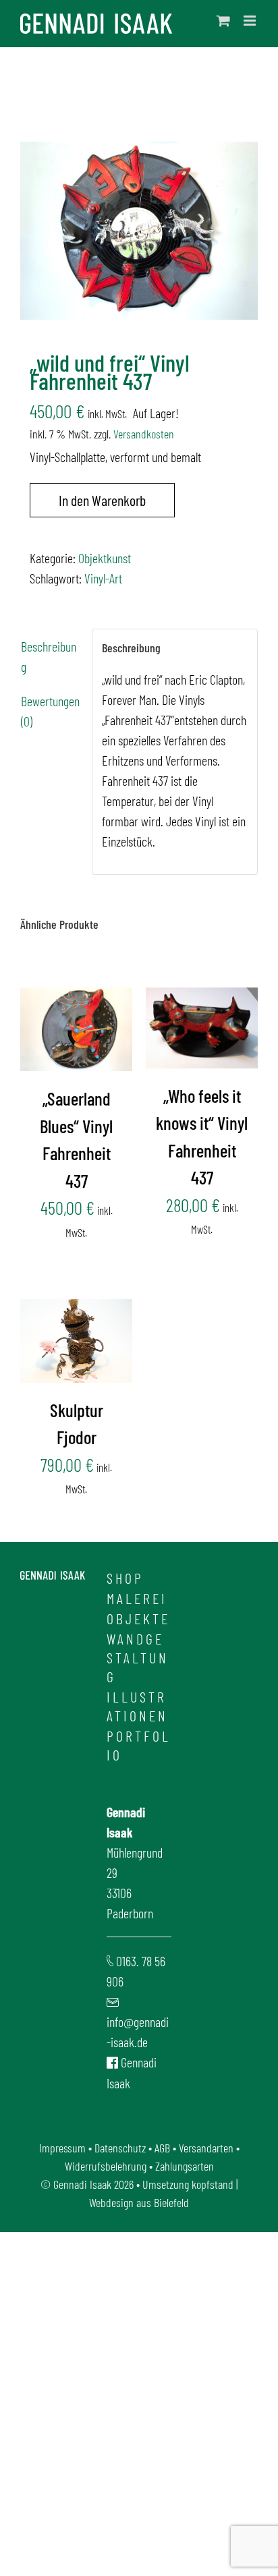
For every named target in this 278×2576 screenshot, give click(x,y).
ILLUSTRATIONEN (137, 1706)
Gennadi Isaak (82, 2184)
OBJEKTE (138, 1618)
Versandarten (206, 2148)
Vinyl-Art (103, 578)
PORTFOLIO (139, 1745)
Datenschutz (120, 2148)
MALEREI (137, 1598)
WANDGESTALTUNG (138, 1657)
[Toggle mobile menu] (251, 21)
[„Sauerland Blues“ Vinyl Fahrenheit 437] (76, 1029)
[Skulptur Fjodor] (76, 1341)
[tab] (51, 656)
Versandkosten (144, 434)
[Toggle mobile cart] (223, 21)
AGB (162, 2148)
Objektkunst (105, 558)
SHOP (125, 1578)
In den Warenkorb (102, 500)
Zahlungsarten (185, 2166)
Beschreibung (49, 656)
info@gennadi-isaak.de (138, 2032)
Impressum (62, 2148)
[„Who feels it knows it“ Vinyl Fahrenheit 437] (202, 1028)
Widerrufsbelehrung (106, 2166)
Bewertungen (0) (50, 711)
